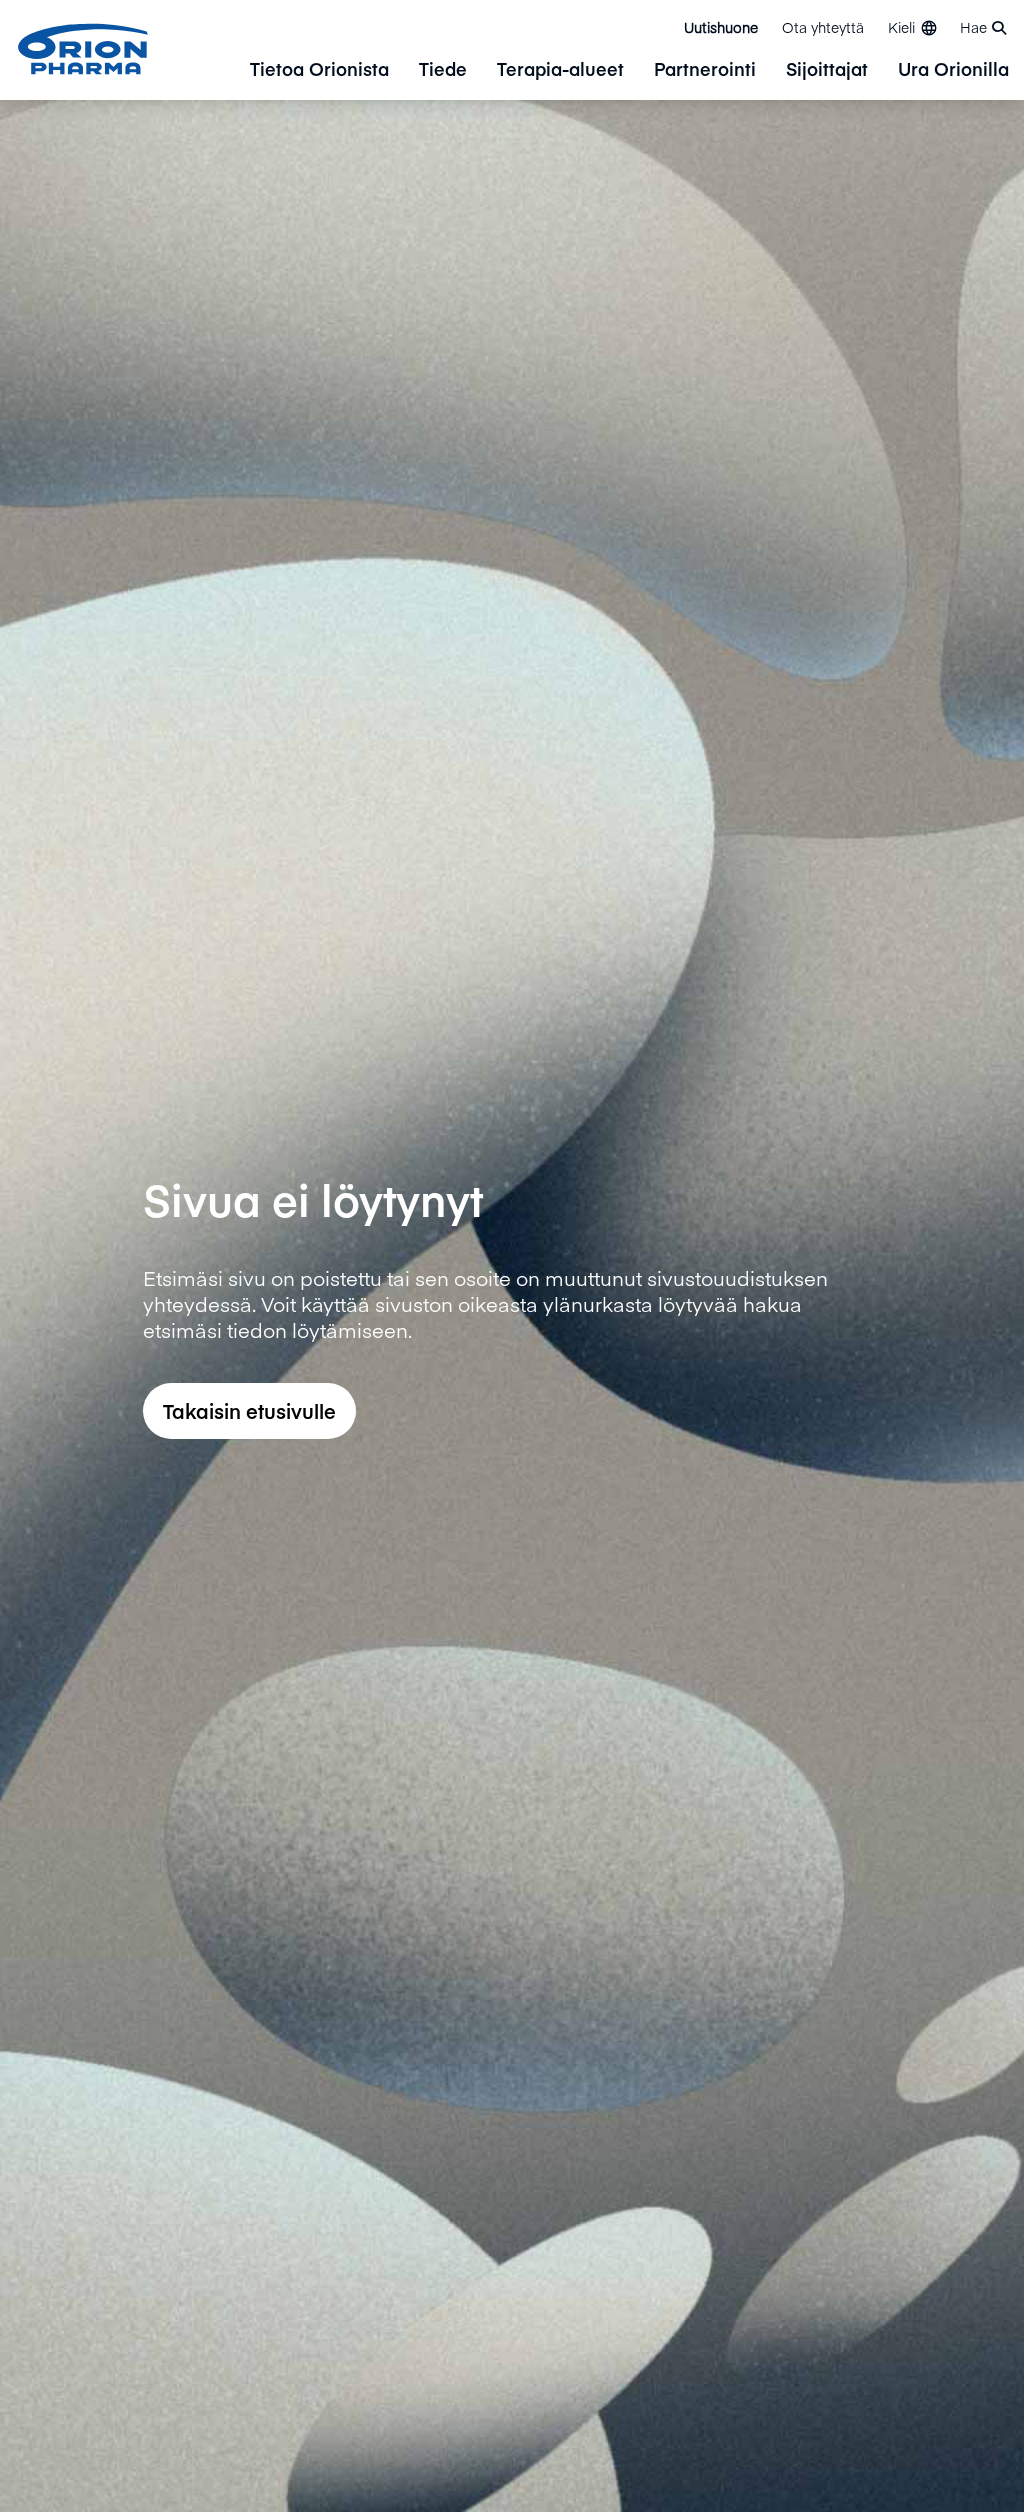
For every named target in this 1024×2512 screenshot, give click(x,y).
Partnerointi (705, 70)
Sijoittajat (827, 70)
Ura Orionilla (953, 70)
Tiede (443, 70)
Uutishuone (721, 27)
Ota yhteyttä (823, 27)
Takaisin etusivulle (249, 1410)
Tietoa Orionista (319, 70)
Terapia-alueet (560, 70)
